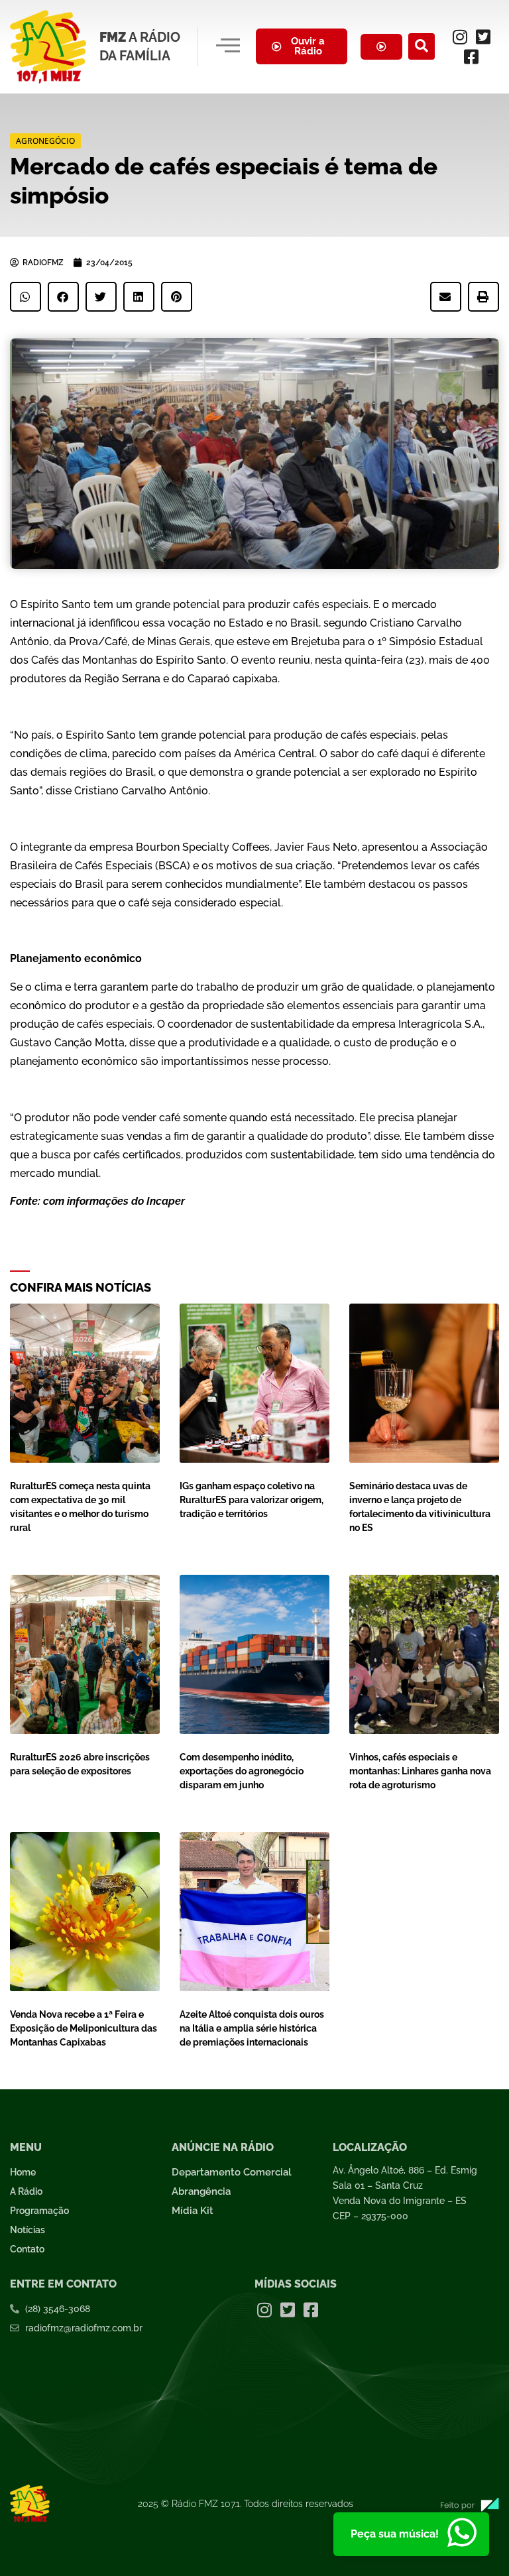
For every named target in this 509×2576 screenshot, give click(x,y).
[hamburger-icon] (228, 46)
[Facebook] (471, 56)
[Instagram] (460, 36)
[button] (422, 46)
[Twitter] (483, 36)
